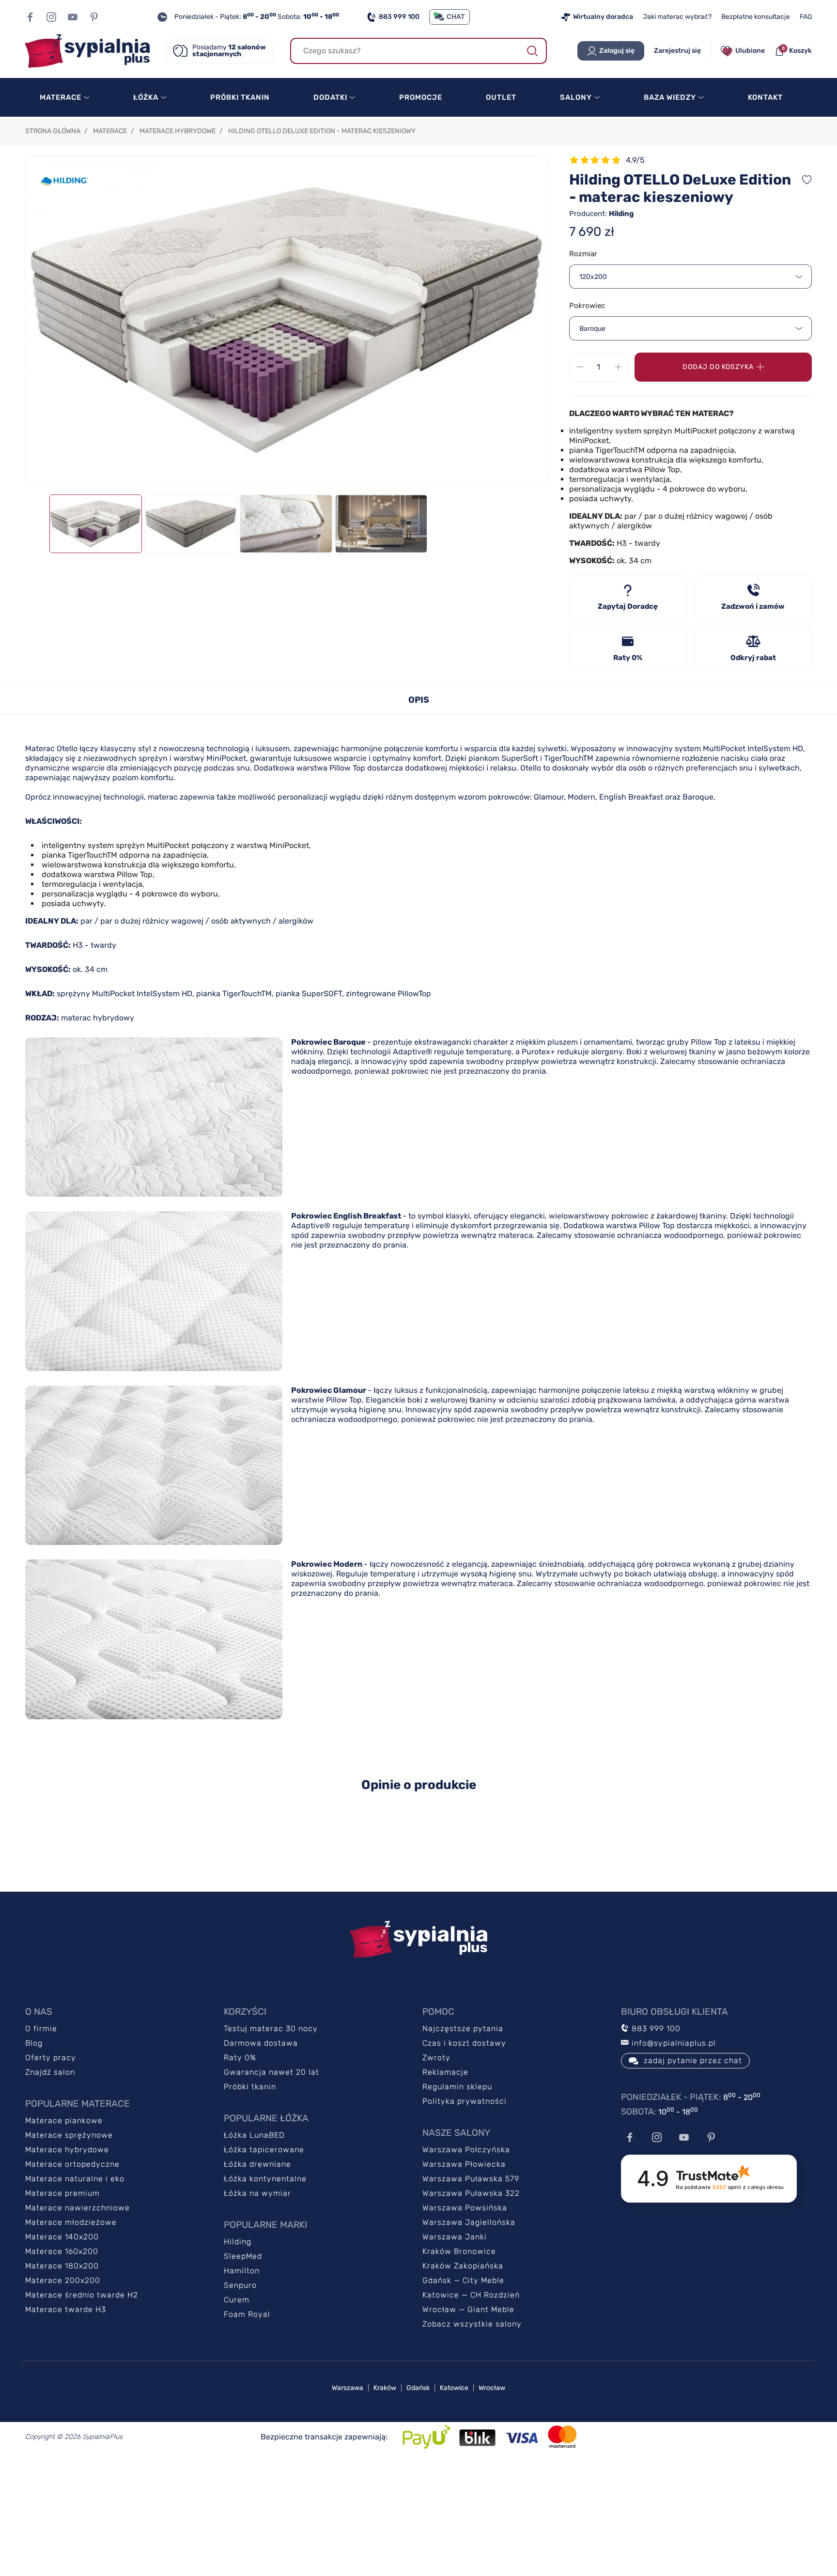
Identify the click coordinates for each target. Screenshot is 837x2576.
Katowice (454, 2388)
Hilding (238, 2242)
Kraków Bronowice (459, 2251)
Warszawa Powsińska (465, 2208)
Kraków (385, 2388)
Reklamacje (445, 2072)
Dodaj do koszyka (718, 367)
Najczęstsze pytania (463, 2028)
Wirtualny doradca (603, 17)
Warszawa (348, 2388)
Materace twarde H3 (66, 2309)
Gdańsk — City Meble (463, 2280)
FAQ (806, 17)
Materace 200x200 (63, 2280)
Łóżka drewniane (257, 2164)
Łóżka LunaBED (254, 2135)
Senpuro (240, 2285)
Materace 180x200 (62, 2266)
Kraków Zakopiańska (463, 2266)
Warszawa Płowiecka (464, 2164)
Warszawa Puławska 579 (471, 2179)
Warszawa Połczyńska (466, 2150)
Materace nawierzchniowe (77, 2208)
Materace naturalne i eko (75, 2179)
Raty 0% (240, 2058)
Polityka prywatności (465, 2101)
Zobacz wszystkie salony (472, 2324)
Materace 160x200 (62, 2251)
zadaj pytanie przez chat (693, 2060)
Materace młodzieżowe (71, 2222)
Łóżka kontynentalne (265, 2179)
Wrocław (492, 2388)
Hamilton (242, 2271)
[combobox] (690, 277)
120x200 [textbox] (593, 277)
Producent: (602, 214)
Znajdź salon (50, 2072)
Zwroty (436, 2058)
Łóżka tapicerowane (264, 2150)
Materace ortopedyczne (72, 2164)
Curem (237, 2300)
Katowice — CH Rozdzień (471, 2295)
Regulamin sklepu (457, 2087)
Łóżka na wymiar (257, 2193)
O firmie (41, 2028)
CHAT (456, 17)
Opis (419, 700)
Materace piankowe (64, 2121)
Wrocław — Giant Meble (468, 2309)
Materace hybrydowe (67, 2150)
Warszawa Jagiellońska (469, 2222)
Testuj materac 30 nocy (271, 2028)
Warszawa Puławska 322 (471, 2193)
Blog (34, 2043)
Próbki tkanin (250, 2087)
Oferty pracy (51, 2058)
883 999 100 (399, 17)
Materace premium (62, 2193)
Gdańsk (418, 2388)
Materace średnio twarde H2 (82, 2295)
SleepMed (243, 2256)
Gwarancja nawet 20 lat (271, 2072)
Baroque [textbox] (592, 329)
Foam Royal (247, 2314)
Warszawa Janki (455, 2237)
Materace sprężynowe (69, 2135)
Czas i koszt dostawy (464, 2043)
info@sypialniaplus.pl (673, 2043)
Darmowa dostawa (261, 2043)
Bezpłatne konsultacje (756, 17)
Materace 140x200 (62, 2237)
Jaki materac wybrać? (677, 17)
